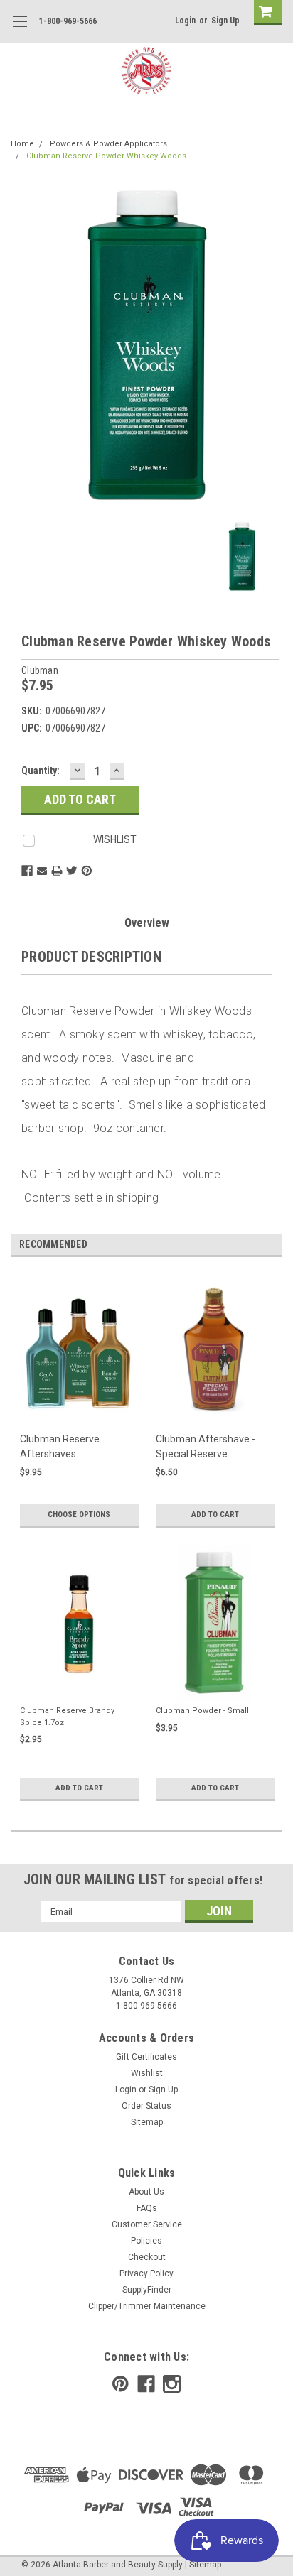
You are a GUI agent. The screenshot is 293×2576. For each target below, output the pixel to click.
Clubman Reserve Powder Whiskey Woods (106, 156)
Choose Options (79, 1515)
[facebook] (146, 2384)
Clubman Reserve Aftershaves (60, 1446)
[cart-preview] (265, 12)
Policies (146, 2241)
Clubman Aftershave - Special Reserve (206, 1446)
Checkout (147, 2257)
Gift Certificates (146, 2057)
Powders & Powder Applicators (108, 144)
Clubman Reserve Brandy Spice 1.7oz (67, 1717)
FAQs (147, 2208)
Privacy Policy (146, 2273)
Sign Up (225, 21)
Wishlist (147, 2073)
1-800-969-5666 (68, 21)
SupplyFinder (147, 2290)
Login (185, 21)
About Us (146, 2192)
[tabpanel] (79, 1409)
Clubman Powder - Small (202, 1711)
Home (22, 144)
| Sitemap (203, 2565)
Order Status (146, 2106)
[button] (292, 2569)
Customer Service (147, 2224)
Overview (147, 923)
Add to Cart (215, 1515)
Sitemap (147, 2122)
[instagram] (172, 2384)
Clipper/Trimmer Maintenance (147, 2306)
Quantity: (41, 771)
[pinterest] (121, 2384)
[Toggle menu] (20, 30)
